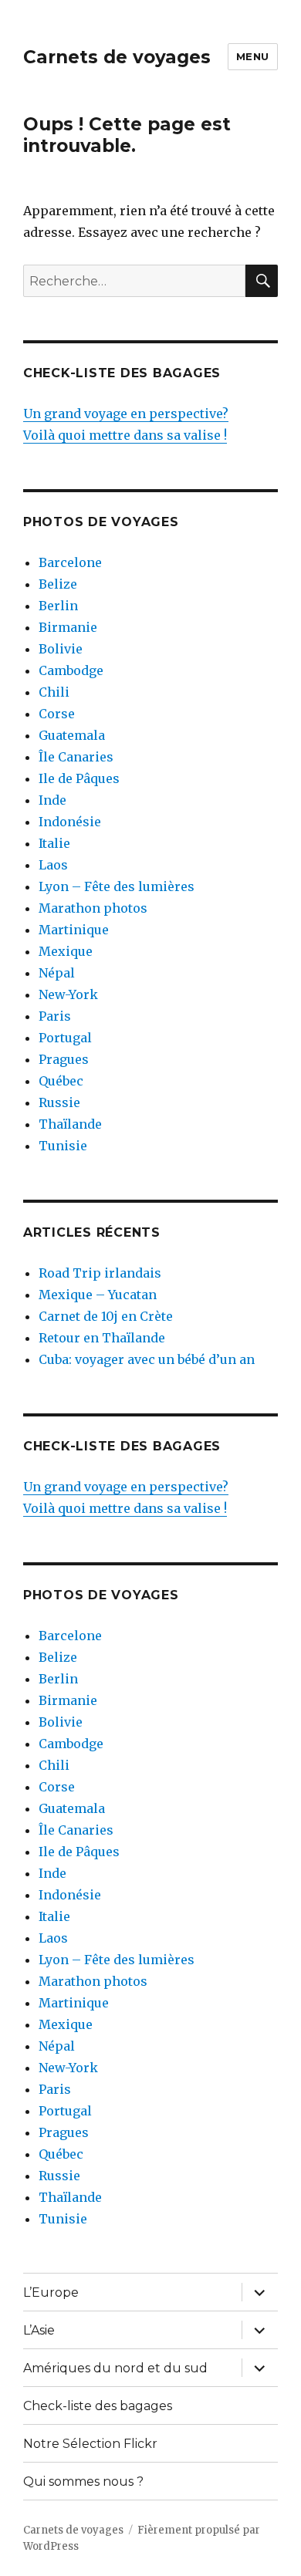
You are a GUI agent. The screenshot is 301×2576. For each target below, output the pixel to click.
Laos (53, 865)
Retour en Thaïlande (102, 1338)
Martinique (74, 930)
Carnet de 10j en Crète (106, 1316)
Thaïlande (70, 1124)
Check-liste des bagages (98, 2406)
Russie (59, 1102)
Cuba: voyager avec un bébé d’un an (147, 1359)
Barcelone (70, 562)
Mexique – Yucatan (98, 1295)
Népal (57, 973)
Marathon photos (93, 908)
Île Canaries (76, 757)
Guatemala (72, 735)
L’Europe (51, 2292)
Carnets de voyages (117, 57)
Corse (57, 714)
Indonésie (70, 822)
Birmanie (68, 627)
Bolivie (61, 649)
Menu (253, 56)
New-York (68, 994)
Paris (55, 1016)
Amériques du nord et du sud (115, 2368)
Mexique (66, 951)
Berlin (58, 606)
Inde (52, 800)
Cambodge (71, 670)
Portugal (65, 1038)
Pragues (64, 1059)
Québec (61, 1081)
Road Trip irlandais (100, 1273)
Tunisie (63, 1146)
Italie (54, 843)
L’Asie (39, 2330)
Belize (58, 584)
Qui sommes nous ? (83, 2481)
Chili (54, 692)
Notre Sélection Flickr (90, 2444)
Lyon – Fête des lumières (117, 886)
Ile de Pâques (79, 778)
